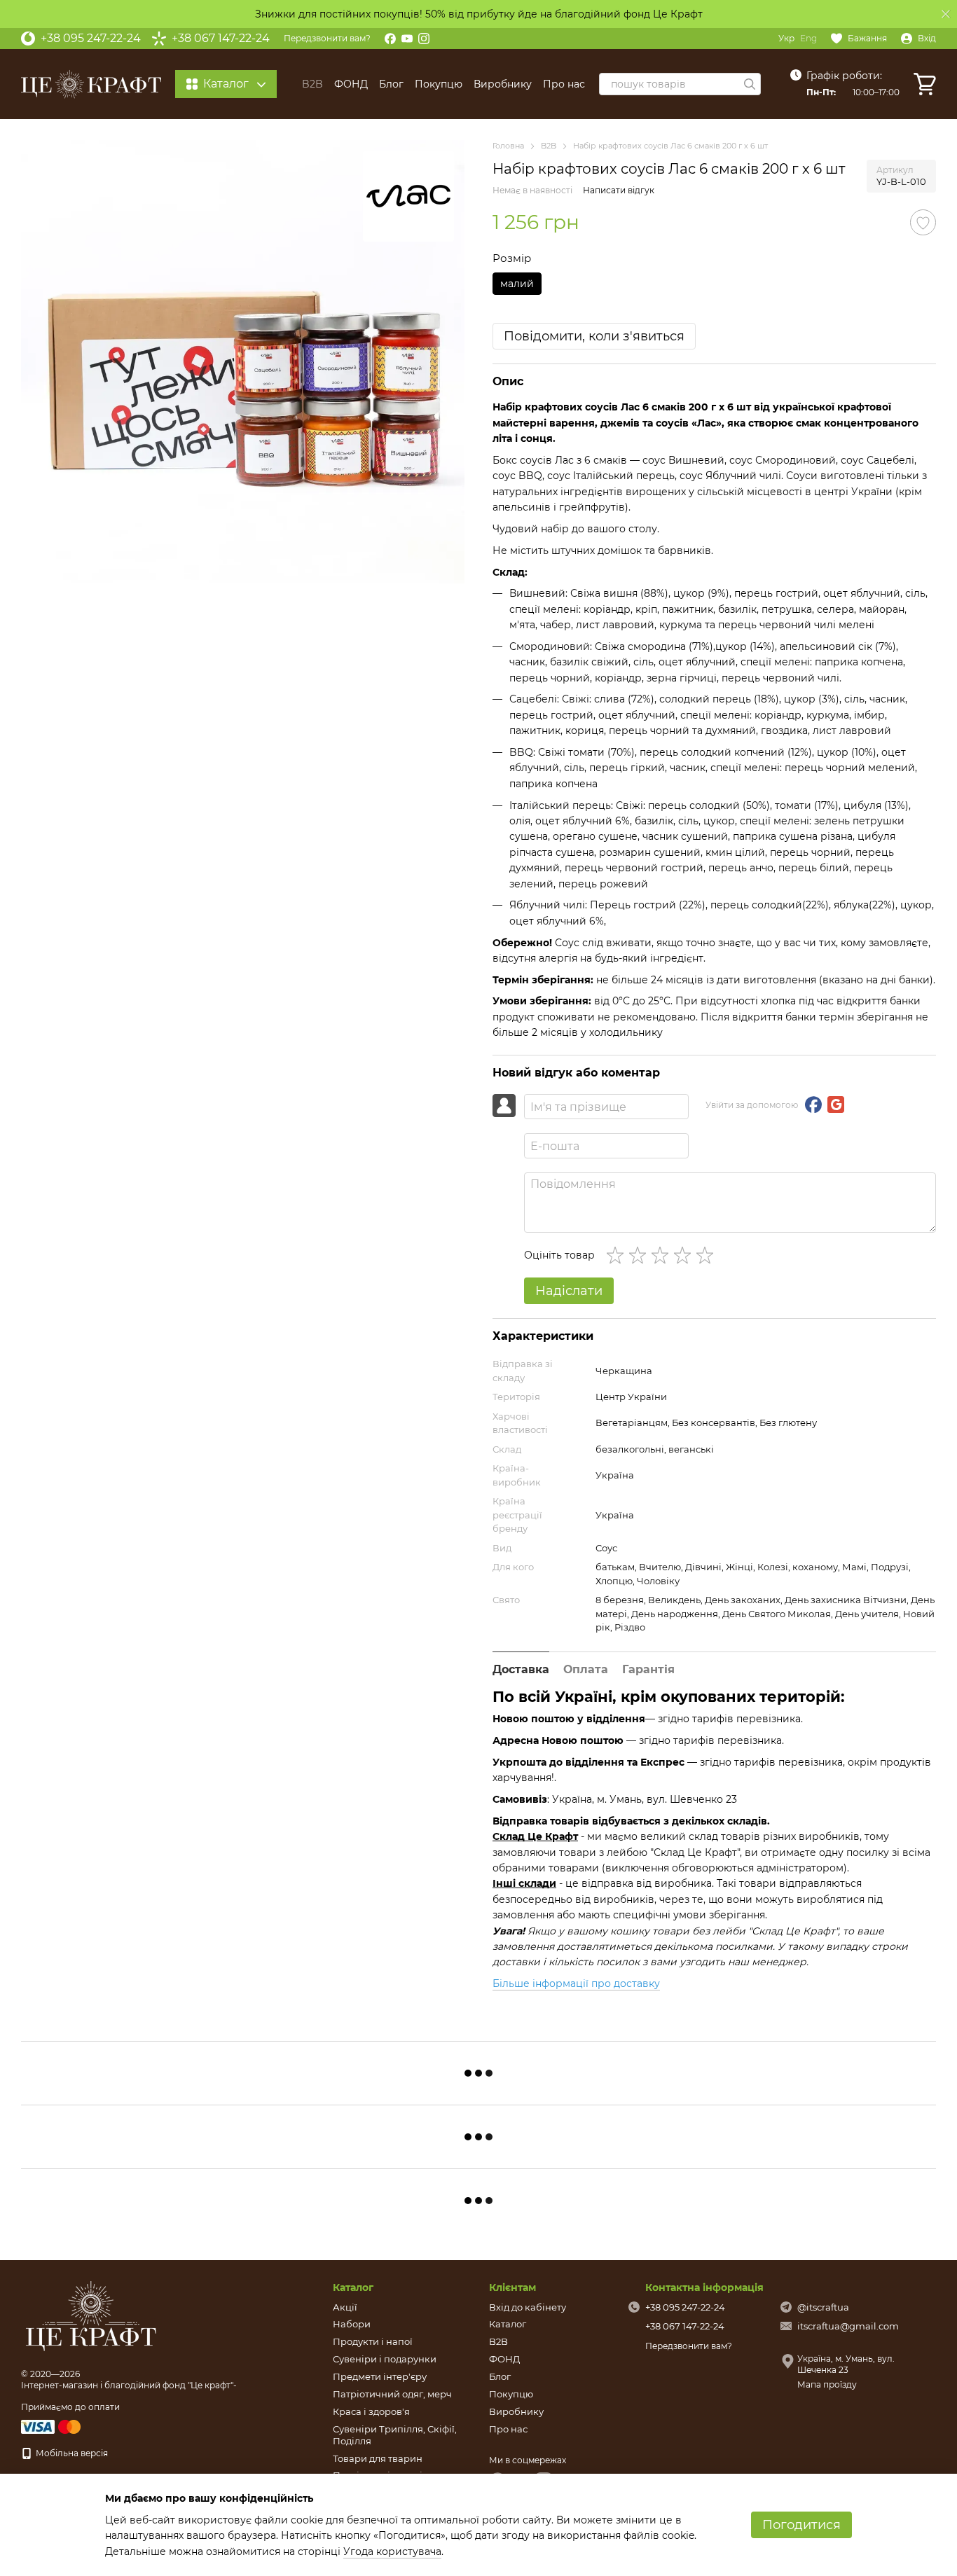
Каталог (508, 2324)
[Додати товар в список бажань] (923, 222)
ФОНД (351, 84)
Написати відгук (619, 190)
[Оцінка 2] (640, 1255)
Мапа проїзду (827, 2384)
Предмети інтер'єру (380, 2376)
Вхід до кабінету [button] (528, 2307)
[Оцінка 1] (618, 1255)
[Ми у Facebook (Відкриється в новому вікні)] (390, 39)
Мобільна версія (71, 2453)
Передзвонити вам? (327, 38)
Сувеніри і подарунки (385, 2359)
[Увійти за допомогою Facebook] (813, 1105)
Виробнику (503, 84)
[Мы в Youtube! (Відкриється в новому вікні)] (407, 39)
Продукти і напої (373, 2341)
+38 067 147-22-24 (221, 39)
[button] (946, 14)
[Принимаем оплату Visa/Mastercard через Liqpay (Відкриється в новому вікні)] (52, 2426)
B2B (312, 84)
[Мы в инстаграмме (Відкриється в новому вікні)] (424, 39)
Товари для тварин (378, 2458)
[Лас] (408, 196)
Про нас (564, 84)
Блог (391, 84)
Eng (808, 39)
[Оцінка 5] (708, 1255)
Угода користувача (392, 2551)
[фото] (91, 2316)
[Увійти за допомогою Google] (836, 1105)
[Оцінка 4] (685, 1255)
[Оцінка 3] (663, 1255)
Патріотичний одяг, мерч (392, 2394)
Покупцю (439, 84)
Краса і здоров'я (371, 2411)
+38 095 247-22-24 (91, 39)
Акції (345, 2307)
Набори (352, 2324)
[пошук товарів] (750, 84)
